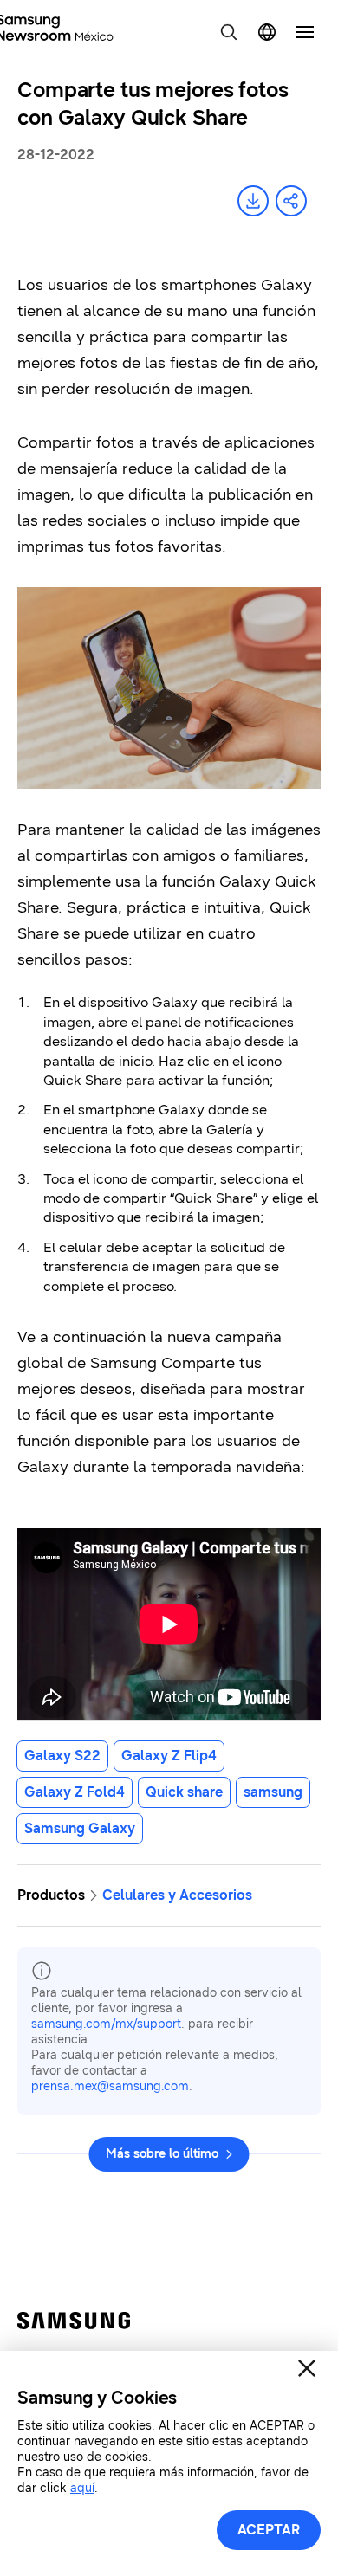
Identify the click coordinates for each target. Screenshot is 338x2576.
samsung (273, 1792)
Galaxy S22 (62, 1756)
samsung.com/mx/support (106, 2024)
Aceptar (269, 2530)
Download (253, 201)
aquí (82, 2488)
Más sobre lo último (162, 2154)
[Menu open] (305, 32)
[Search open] (229, 32)
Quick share (184, 1792)
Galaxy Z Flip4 (169, 1756)
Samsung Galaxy (80, 1828)
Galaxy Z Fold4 (75, 1792)
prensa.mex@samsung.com (110, 2086)
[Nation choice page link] (267, 32)
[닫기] (307, 2368)
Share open (291, 201)
